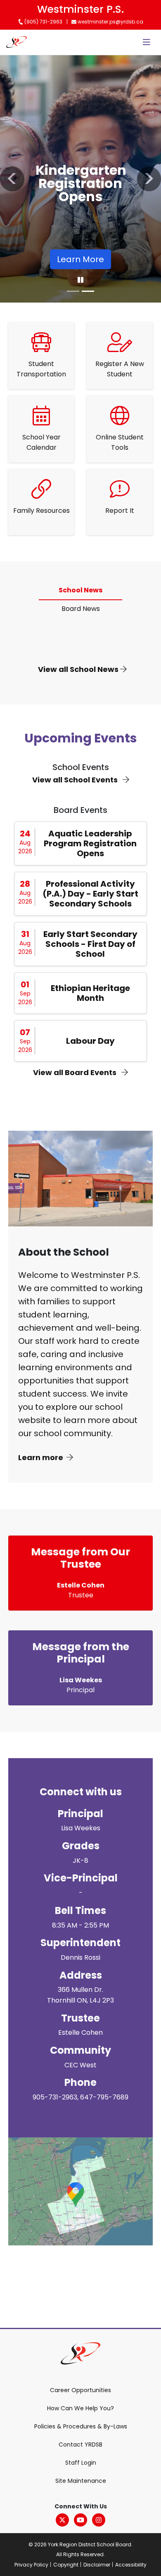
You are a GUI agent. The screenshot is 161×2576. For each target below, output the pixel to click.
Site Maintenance (81, 2481)
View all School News (79, 669)
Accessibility (131, 2565)
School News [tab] (80, 590)
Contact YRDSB (80, 2444)
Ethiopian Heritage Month (90, 993)
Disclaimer (97, 2565)
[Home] (17, 42)
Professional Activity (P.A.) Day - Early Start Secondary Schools (90, 894)
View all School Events (76, 780)
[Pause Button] (80, 280)
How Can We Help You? (80, 2408)
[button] (12, 179)
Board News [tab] (81, 609)
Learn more (41, 1457)
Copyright (66, 2565)
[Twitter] (62, 2520)
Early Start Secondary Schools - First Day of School (90, 944)
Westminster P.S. (80, 9)
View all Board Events (76, 1072)
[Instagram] (99, 2520)
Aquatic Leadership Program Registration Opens (90, 843)
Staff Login (81, 2463)
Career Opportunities (80, 2390)
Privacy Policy (31, 2565)
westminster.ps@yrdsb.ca (110, 22)
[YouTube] (80, 2520)
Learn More (80, 259)
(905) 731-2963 (43, 22)
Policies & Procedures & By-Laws (81, 2426)
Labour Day (90, 1041)
